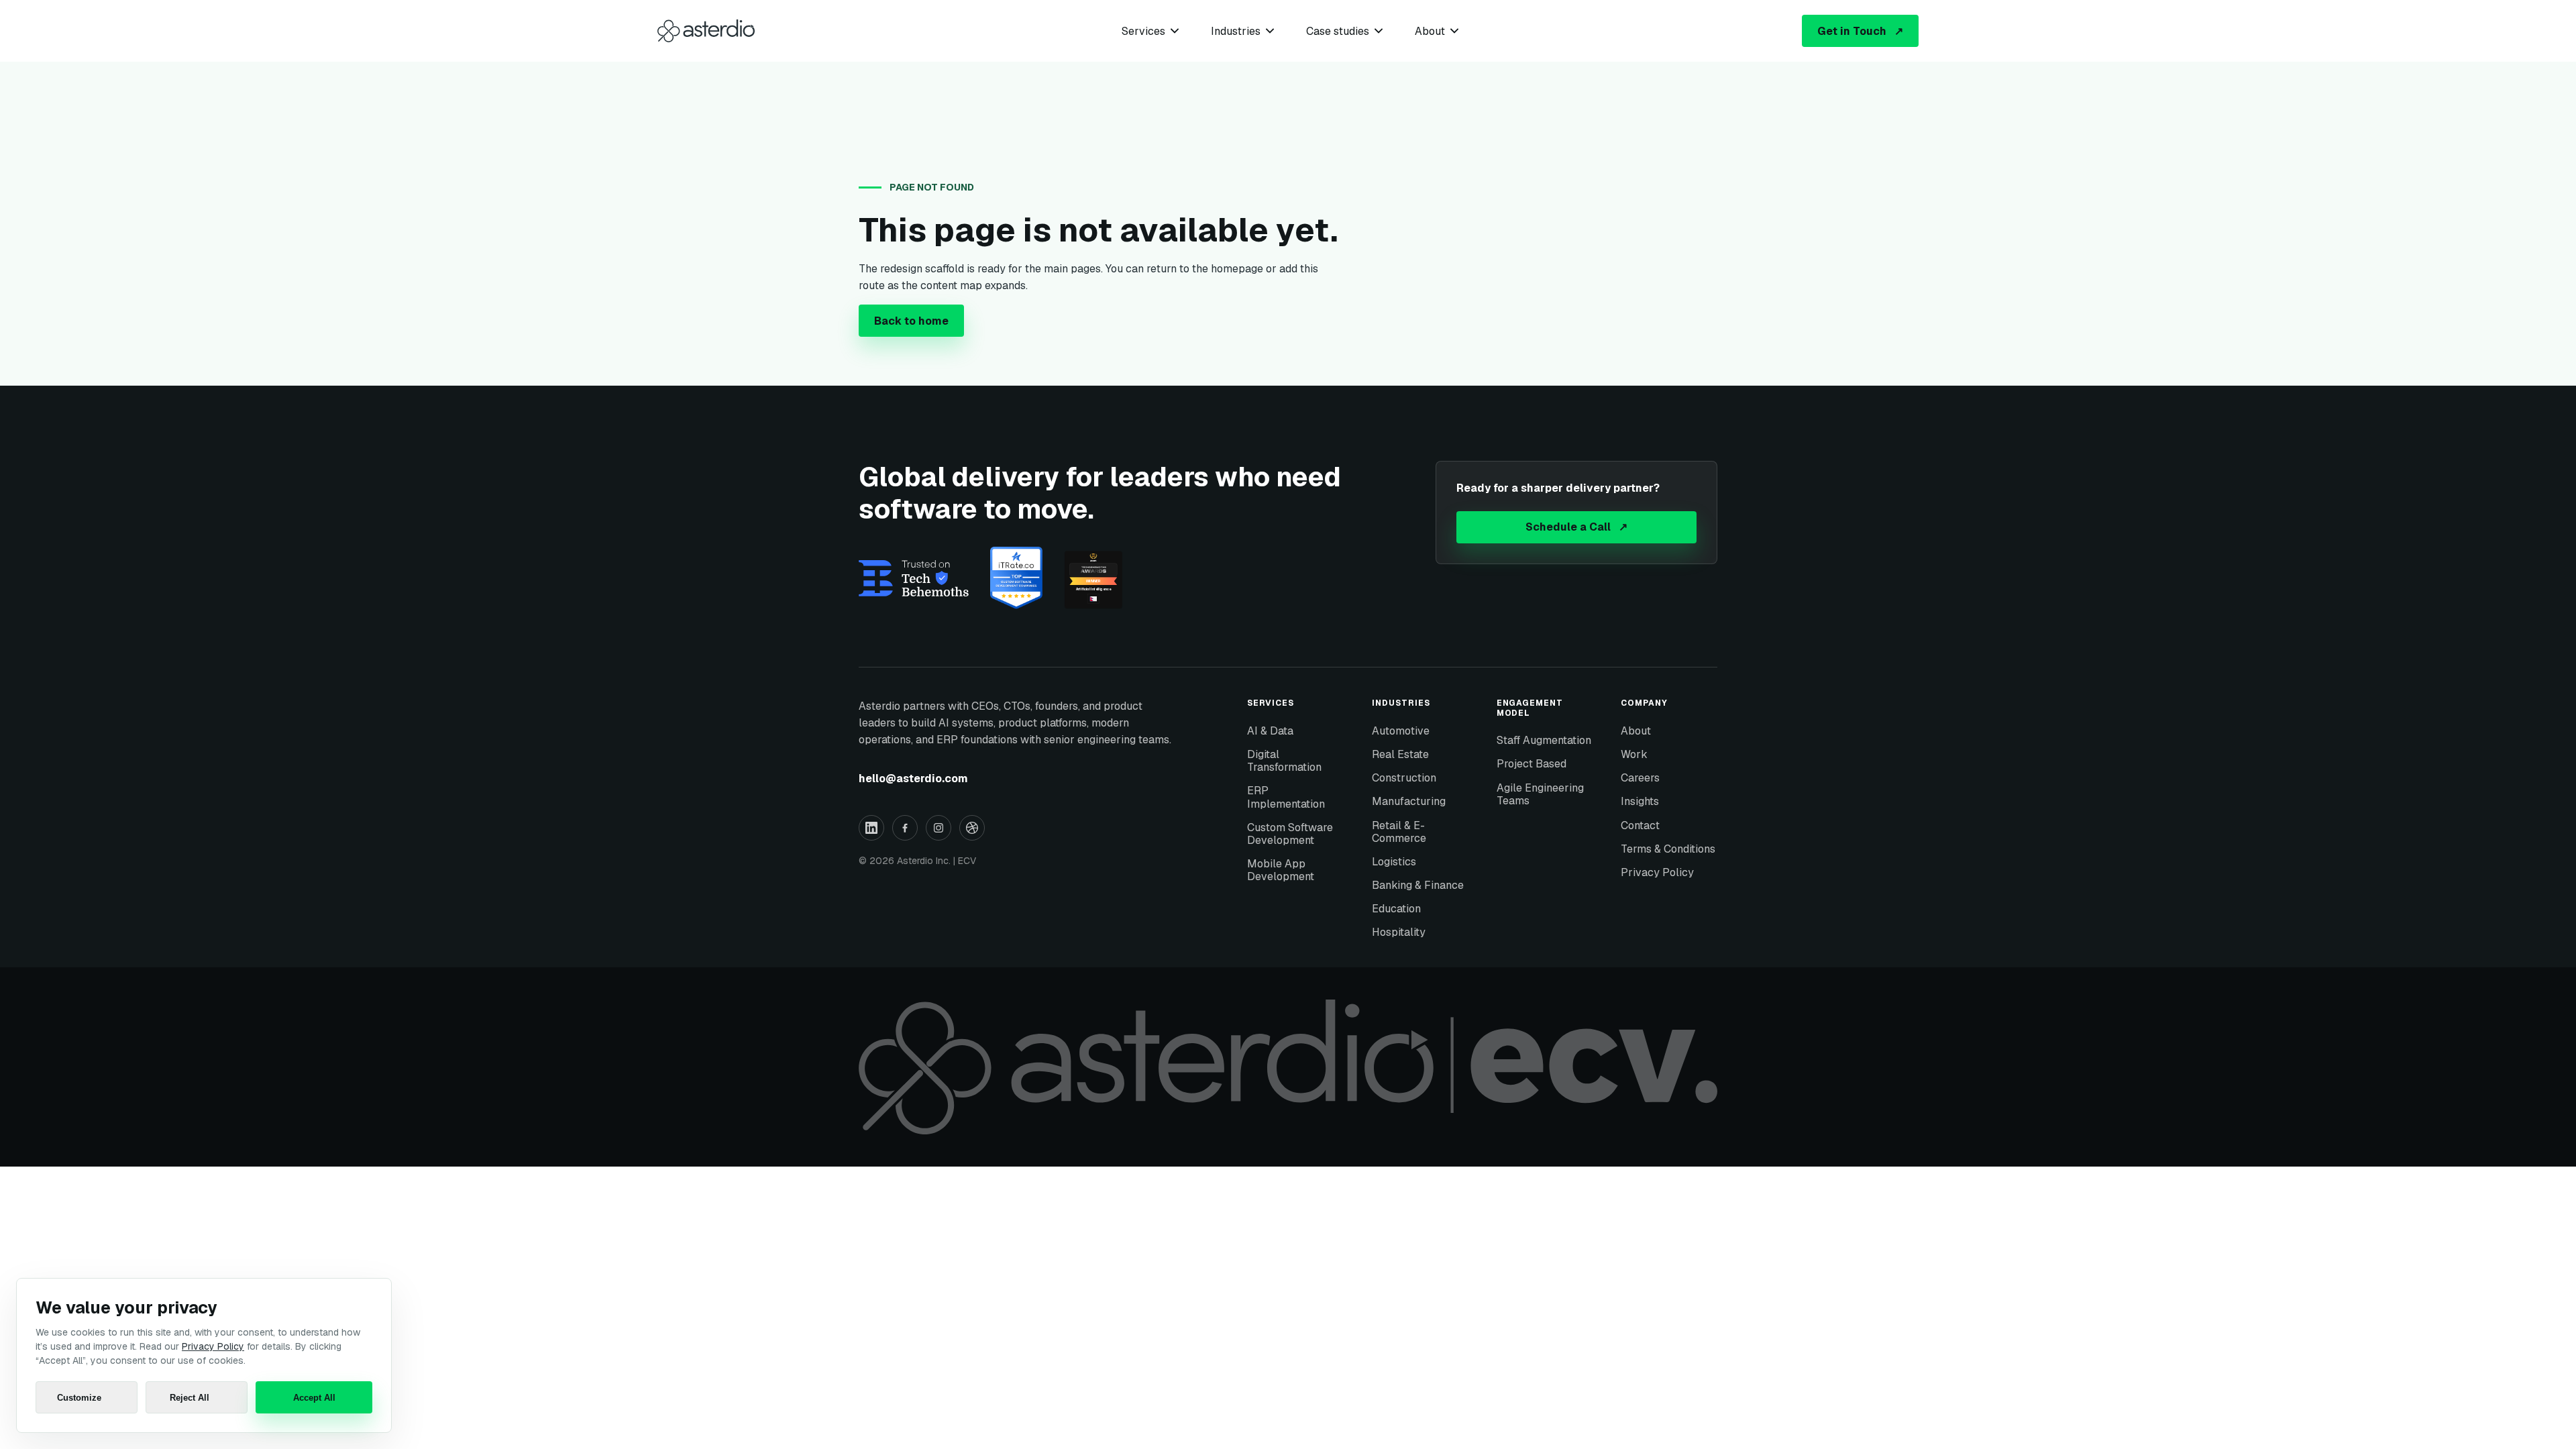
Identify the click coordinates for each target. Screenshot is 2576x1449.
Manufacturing (1409, 801)
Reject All (190, 1398)
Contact (1640, 825)
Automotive (1401, 731)
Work (1634, 754)
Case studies (1338, 31)
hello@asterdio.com (913, 779)
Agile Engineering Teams (1540, 794)
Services (1143, 31)
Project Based (1532, 764)
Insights (1640, 801)
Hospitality (1399, 932)
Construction (1404, 778)
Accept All (314, 1398)
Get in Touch (1860, 31)
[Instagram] (938, 828)
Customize (79, 1398)
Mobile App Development (1281, 870)
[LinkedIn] (871, 828)
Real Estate (1400, 754)
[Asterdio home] (706, 31)
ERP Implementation (1286, 797)
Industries (1236, 31)
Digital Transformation (1284, 761)
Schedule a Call (1576, 527)
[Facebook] (905, 828)
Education (1396, 909)
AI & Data (1270, 731)
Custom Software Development (1290, 834)
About (1430, 31)
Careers (1640, 778)
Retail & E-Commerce (1399, 832)
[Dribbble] (972, 828)
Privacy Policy (1657, 872)
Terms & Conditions (1668, 849)
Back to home (911, 321)
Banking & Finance (1418, 885)
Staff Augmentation (1544, 740)
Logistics (1394, 862)
